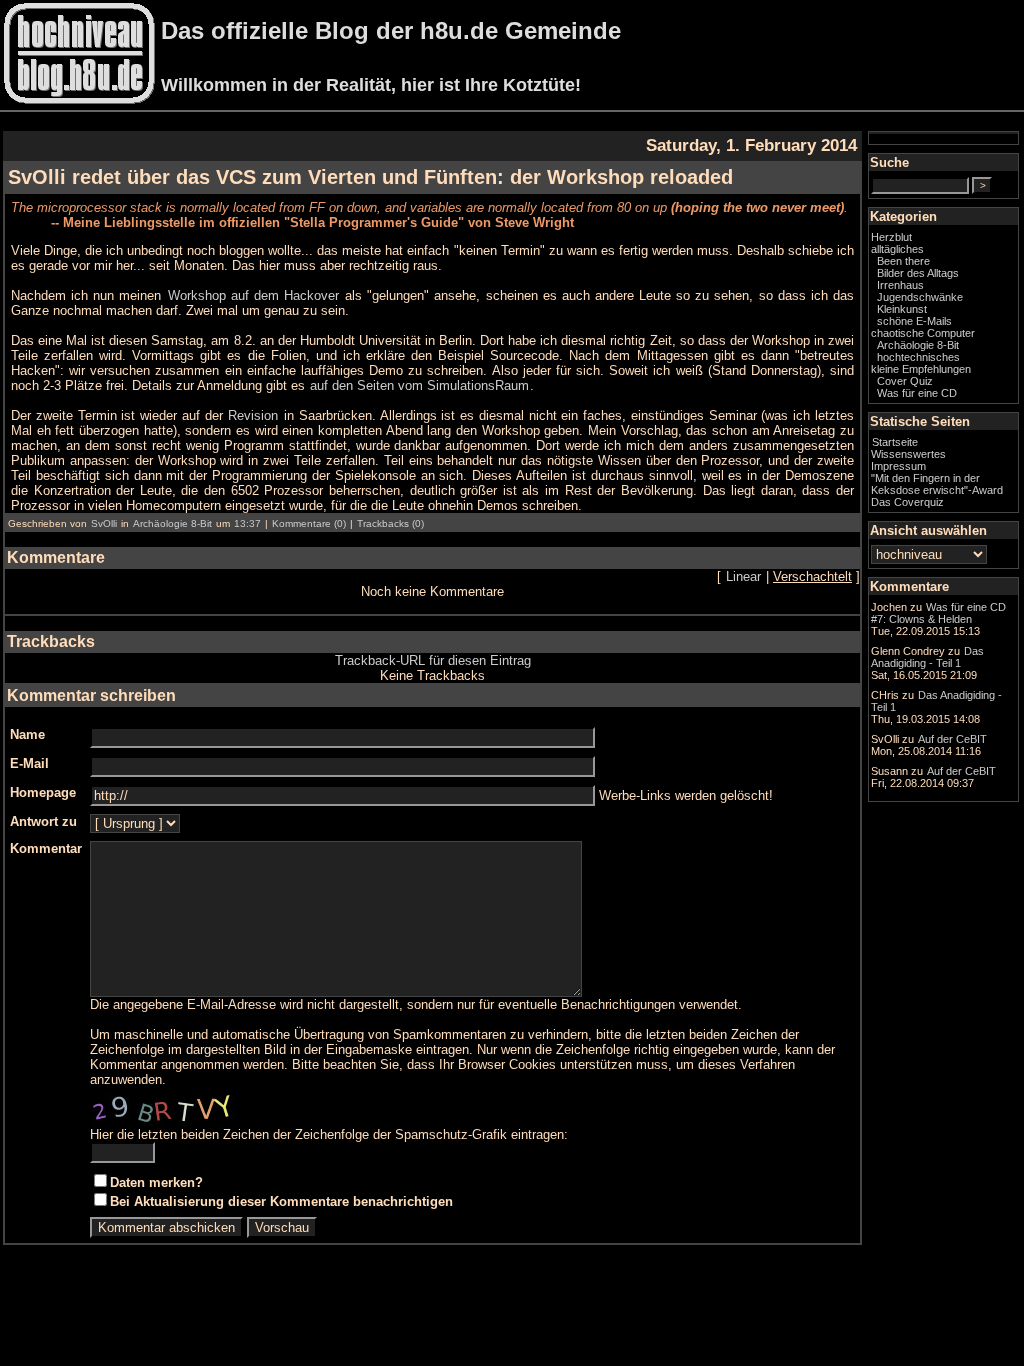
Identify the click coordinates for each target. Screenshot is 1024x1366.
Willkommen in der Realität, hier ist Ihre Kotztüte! (371, 85)
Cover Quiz (905, 381)
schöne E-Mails (914, 321)
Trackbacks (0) (390, 523)
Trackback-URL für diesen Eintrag (433, 660)
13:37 (247, 523)
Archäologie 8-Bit (172, 523)
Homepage (43, 792)
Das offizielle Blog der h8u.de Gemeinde (391, 30)
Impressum (898, 466)
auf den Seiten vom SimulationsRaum (419, 385)
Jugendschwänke (920, 297)
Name (27, 734)
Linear (743, 576)
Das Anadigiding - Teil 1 (927, 657)
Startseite (895, 442)
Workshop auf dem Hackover (253, 295)
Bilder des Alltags (918, 273)
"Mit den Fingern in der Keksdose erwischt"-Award (937, 484)
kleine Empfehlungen (921, 369)
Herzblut (891, 237)
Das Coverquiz (907, 502)
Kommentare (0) (309, 523)
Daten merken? (156, 1182)
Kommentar (46, 848)
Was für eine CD (917, 393)
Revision (253, 415)
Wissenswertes (908, 454)
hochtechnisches (918, 357)
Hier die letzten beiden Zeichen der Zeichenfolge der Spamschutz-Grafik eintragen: (329, 1134)
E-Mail (29, 763)
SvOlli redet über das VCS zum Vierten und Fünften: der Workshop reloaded (370, 177)
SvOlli (104, 523)
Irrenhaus (900, 285)
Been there (903, 261)
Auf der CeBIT (952, 739)
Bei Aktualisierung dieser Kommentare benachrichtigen (281, 1201)
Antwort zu (43, 821)
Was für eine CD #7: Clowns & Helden (938, 613)
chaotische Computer (923, 333)
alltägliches (897, 249)
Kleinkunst (902, 309)
